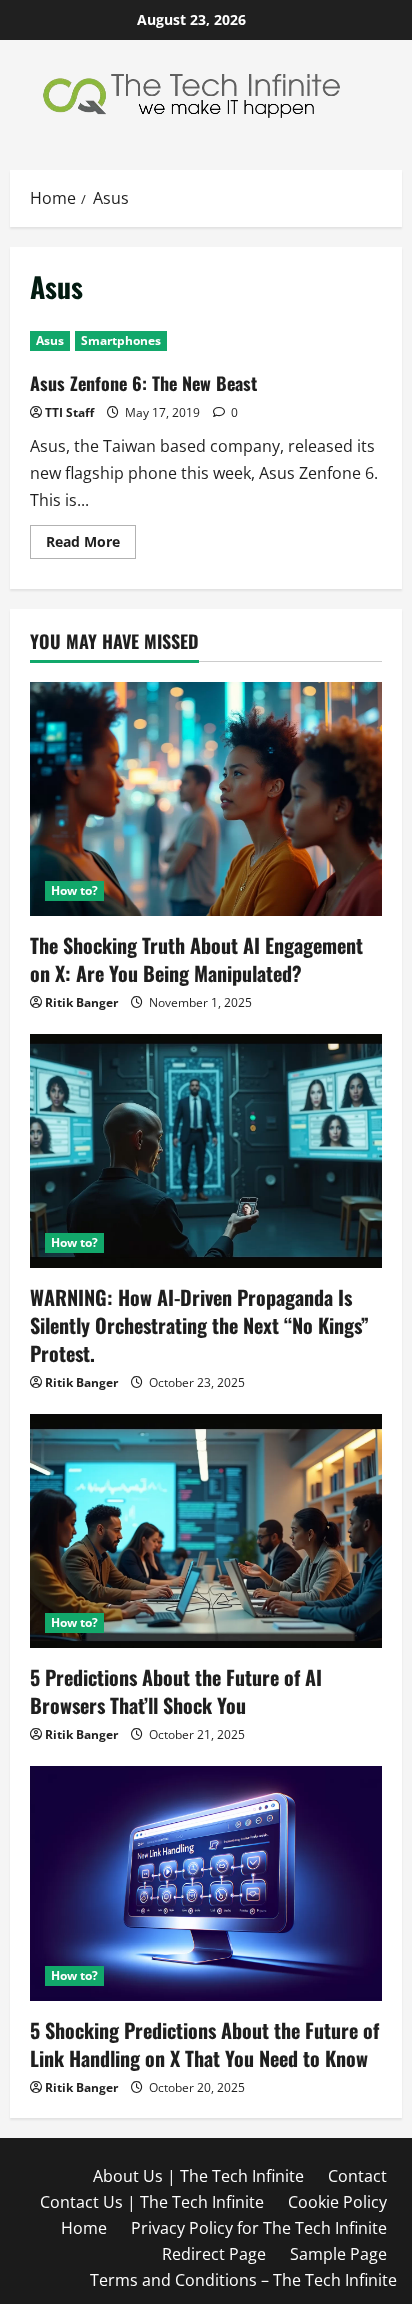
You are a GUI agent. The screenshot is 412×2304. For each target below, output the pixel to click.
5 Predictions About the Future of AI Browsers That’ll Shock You (176, 1691)
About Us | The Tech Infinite (198, 2176)
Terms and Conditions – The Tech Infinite (243, 2280)
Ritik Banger (81, 1002)
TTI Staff (69, 412)
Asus (50, 340)
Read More (91, 545)
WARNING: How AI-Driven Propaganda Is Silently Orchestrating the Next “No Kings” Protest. (199, 1325)
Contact (357, 2176)
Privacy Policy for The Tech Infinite (259, 2228)
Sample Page (338, 2254)
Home (84, 2228)
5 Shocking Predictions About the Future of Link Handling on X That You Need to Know (204, 2044)
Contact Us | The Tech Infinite (152, 2202)
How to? (74, 890)
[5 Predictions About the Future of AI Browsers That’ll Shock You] (206, 1531)
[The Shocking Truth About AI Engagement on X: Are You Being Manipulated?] (206, 799)
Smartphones (121, 340)
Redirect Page (214, 2254)
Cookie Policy (337, 2202)
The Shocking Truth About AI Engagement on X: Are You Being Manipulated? (196, 959)
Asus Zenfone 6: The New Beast (143, 383)
